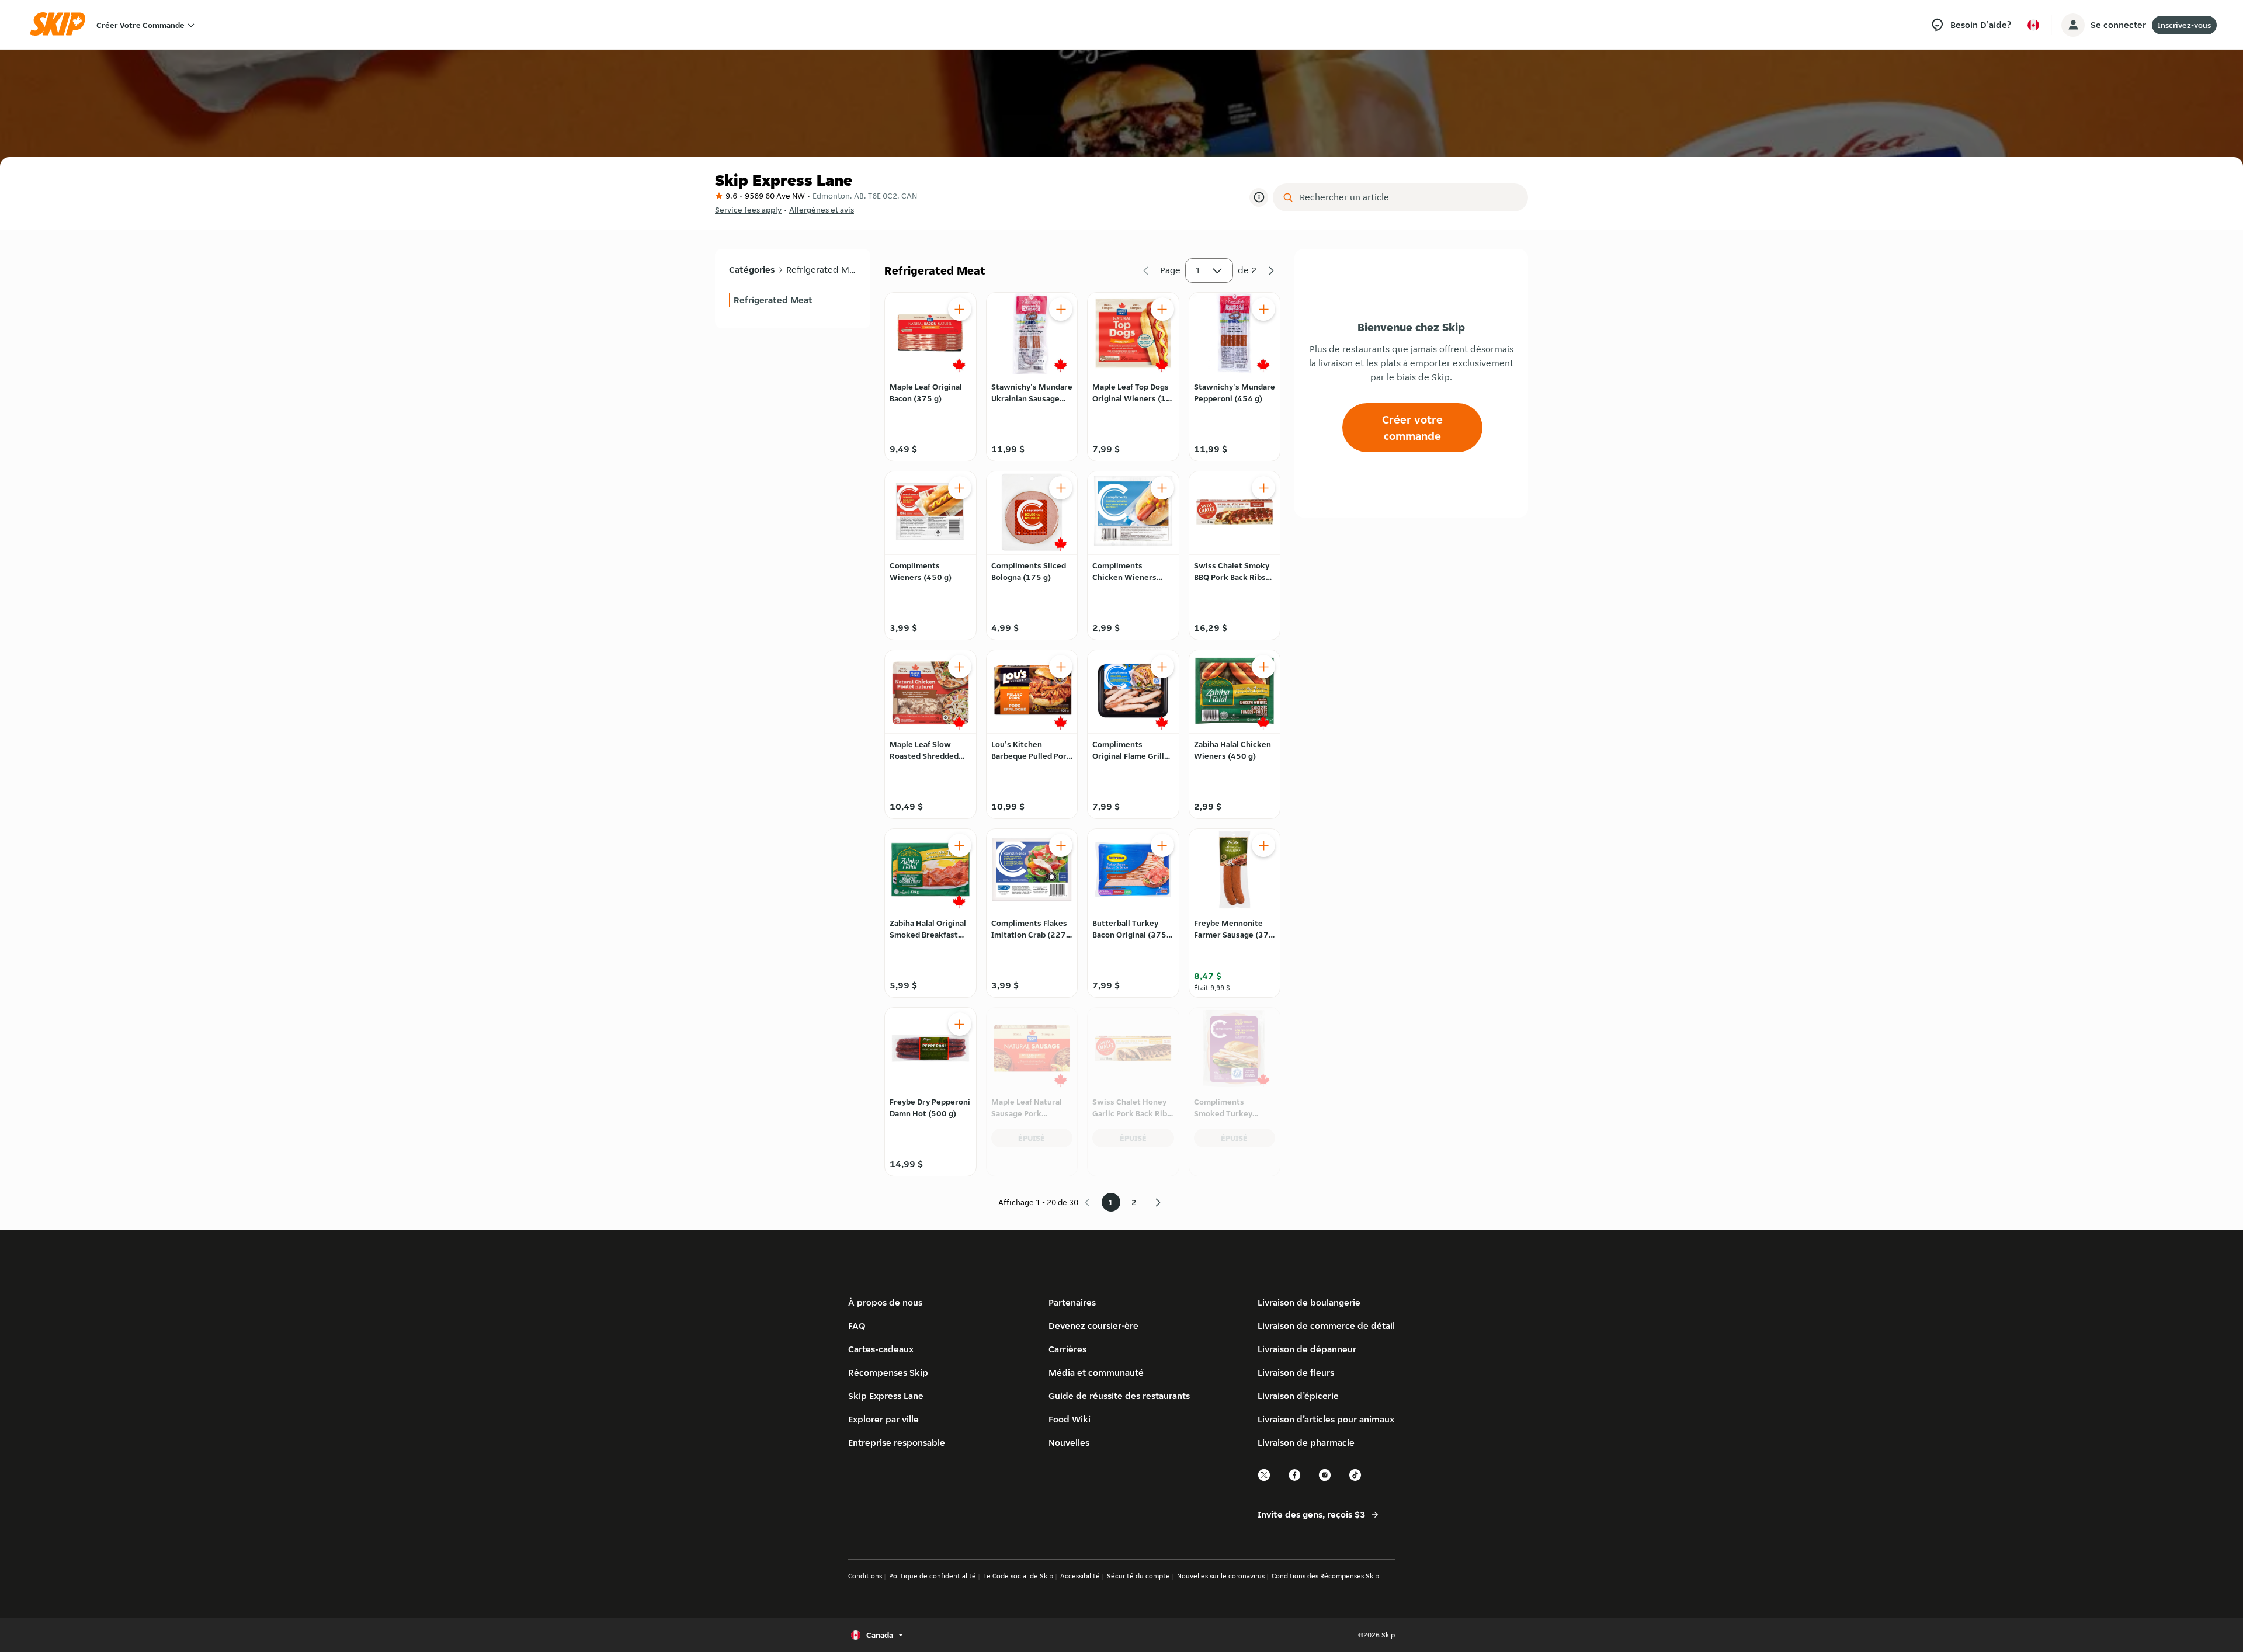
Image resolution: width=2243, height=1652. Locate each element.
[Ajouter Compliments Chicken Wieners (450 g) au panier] (1162, 488)
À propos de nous (885, 1302)
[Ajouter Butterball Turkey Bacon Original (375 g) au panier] (1162, 845)
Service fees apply (748, 210)
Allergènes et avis (822, 210)
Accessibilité (1080, 1576)
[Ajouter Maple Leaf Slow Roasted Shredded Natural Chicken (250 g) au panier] (960, 667)
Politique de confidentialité (933, 1576)
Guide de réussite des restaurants (1119, 1396)
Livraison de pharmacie (1306, 1443)
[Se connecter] (2073, 25)
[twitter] (1265, 1479)
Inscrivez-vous (2184, 25)
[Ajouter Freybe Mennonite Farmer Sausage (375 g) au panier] (1263, 845)
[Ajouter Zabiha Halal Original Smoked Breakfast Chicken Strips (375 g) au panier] (960, 845)
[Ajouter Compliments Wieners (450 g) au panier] (960, 488)
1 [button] (1198, 270)
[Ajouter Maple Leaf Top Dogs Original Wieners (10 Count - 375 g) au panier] (1162, 309)
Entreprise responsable (897, 1443)
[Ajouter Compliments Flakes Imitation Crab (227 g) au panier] (1061, 845)
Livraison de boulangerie (1309, 1302)
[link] (793, 300)
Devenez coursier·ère (1093, 1326)
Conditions (865, 1576)
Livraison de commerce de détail (1326, 1326)
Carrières (1067, 1349)
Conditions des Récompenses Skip (1325, 1576)
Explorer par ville (883, 1419)
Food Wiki (1070, 1419)
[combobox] (1409, 197)
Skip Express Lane (886, 1396)
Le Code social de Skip (1018, 1576)
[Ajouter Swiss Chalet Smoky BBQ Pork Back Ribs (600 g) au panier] (1263, 488)
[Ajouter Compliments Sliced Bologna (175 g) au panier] (1061, 488)
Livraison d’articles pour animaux (1326, 1419)
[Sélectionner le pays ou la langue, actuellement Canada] (2033, 25)
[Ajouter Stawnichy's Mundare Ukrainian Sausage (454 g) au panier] (1061, 309)
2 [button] (1134, 1202)
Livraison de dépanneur (1307, 1349)
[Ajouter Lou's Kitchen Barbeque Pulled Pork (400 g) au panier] (1061, 667)
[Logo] (61, 25)
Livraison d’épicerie (1298, 1396)
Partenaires (1072, 1302)
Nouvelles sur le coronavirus (1221, 1576)
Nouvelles (1069, 1443)
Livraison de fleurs (1296, 1372)
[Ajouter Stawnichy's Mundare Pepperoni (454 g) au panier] (1263, 309)
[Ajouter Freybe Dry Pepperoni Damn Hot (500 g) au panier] (960, 1024)
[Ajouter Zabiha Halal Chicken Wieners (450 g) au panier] (1263, 667)
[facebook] (1295, 1479)
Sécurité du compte (1138, 1576)
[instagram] (1325, 1479)
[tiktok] (1356, 1479)
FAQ (857, 1326)
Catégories (752, 270)
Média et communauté (1096, 1372)
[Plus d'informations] (1259, 197)
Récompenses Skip (888, 1372)
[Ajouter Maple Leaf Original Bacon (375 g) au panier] (960, 309)
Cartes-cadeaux (881, 1349)
